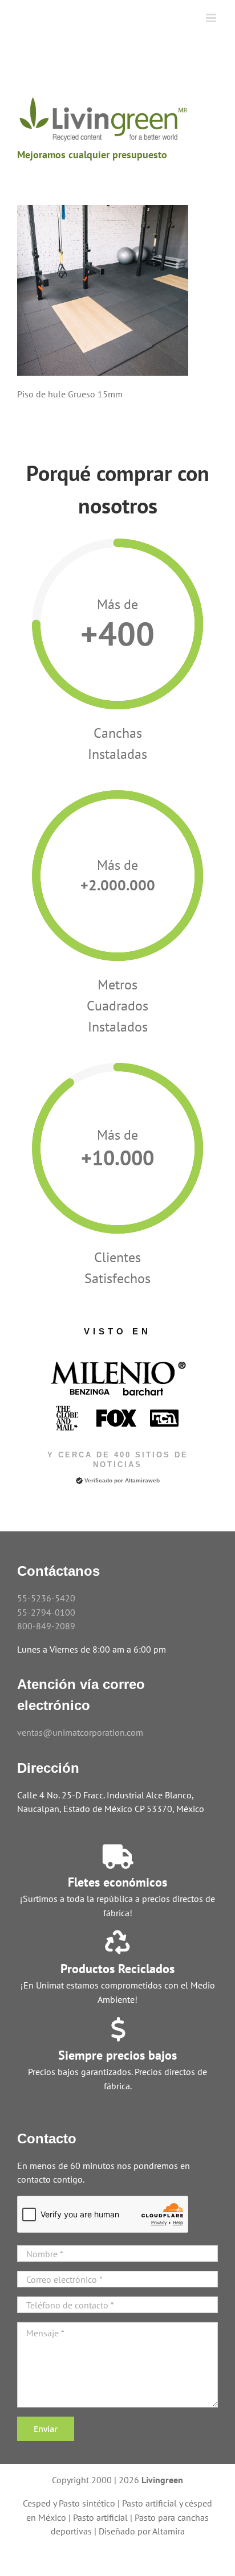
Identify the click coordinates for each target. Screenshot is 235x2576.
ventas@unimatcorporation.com (80, 1732)
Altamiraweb (142, 1480)
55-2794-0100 (46, 1612)
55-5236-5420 (46, 1598)
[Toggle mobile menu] (212, 18)
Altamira (169, 2531)
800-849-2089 (46, 1626)
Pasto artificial (100, 2517)
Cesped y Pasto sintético (69, 2503)
